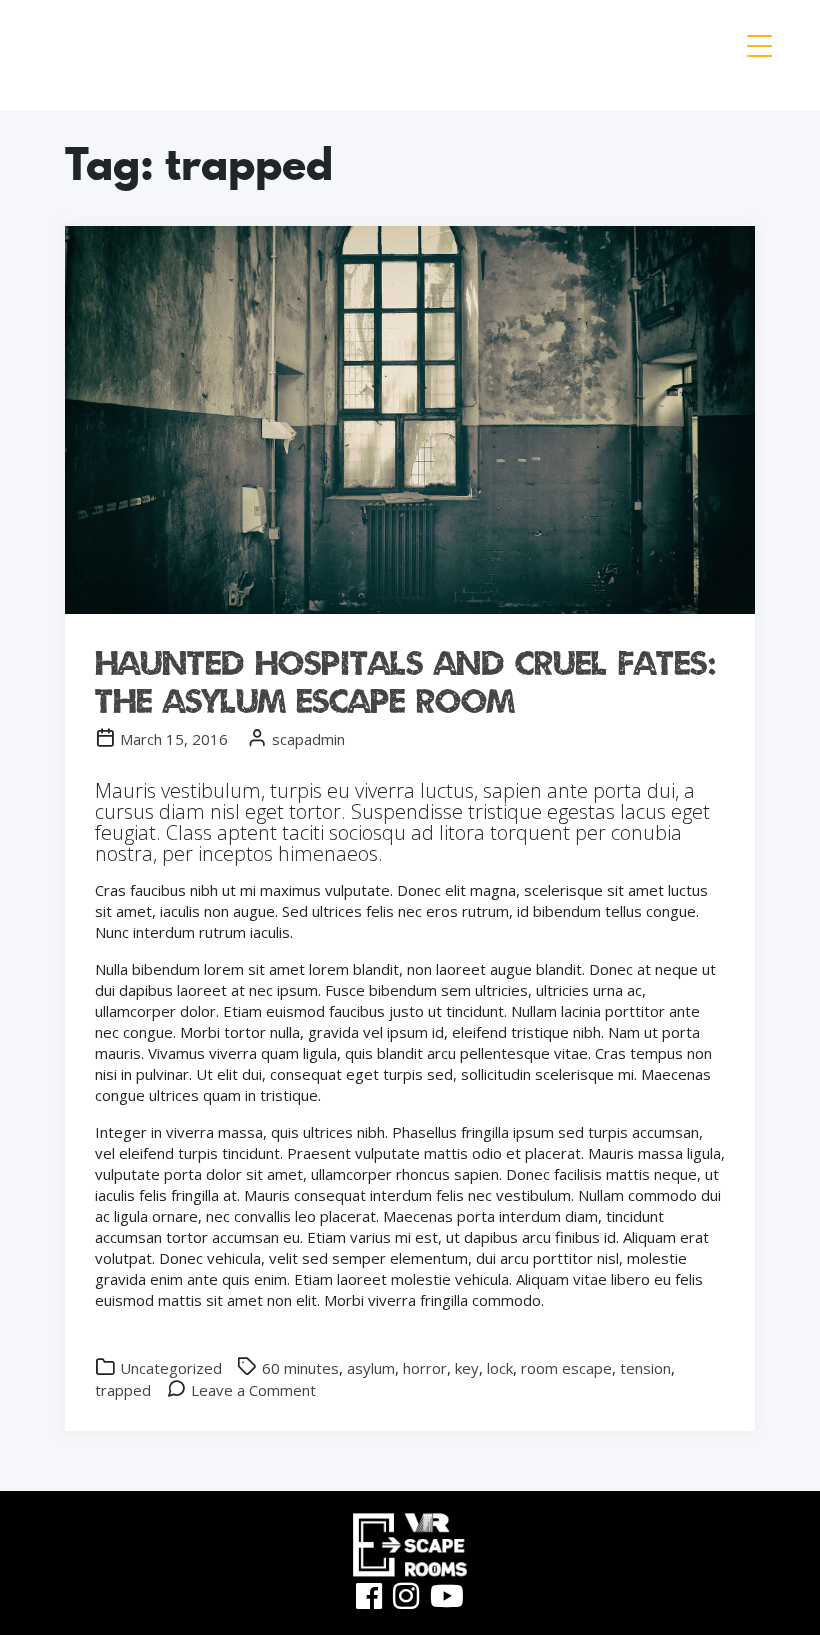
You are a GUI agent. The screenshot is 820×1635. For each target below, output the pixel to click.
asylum (371, 1368)
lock (500, 1368)
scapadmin (308, 739)
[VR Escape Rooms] (91, 55)
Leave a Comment (253, 1390)
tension (645, 1368)
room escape (566, 1368)
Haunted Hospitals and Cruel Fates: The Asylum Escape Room (406, 681)
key (467, 1368)
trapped (123, 1390)
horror (425, 1368)
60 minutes (300, 1368)
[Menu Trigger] (759, 45)
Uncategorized (171, 1368)
